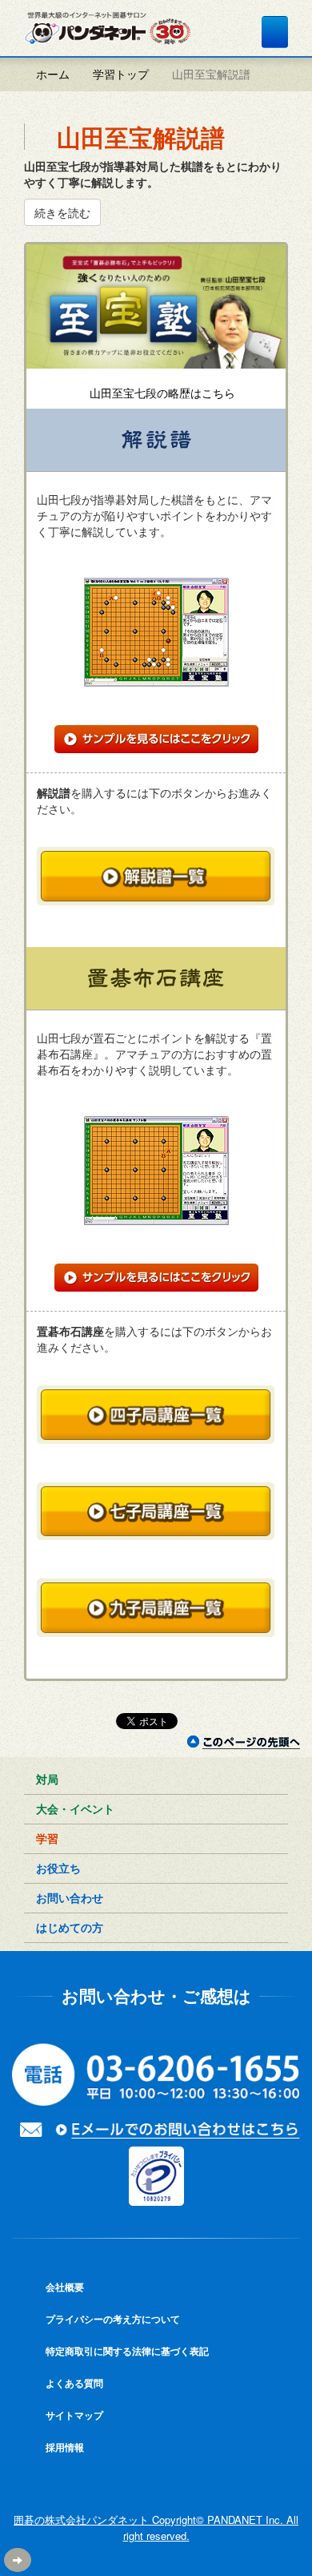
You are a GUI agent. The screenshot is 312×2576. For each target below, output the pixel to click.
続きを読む (62, 212)
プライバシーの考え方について (112, 2319)
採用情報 (64, 2447)
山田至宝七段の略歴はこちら (161, 393)
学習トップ (121, 74)
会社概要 (64, 2287)
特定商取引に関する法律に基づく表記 (126, 2351)
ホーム (51, 74)
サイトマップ (73, 2415)
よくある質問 (73, 2383)
